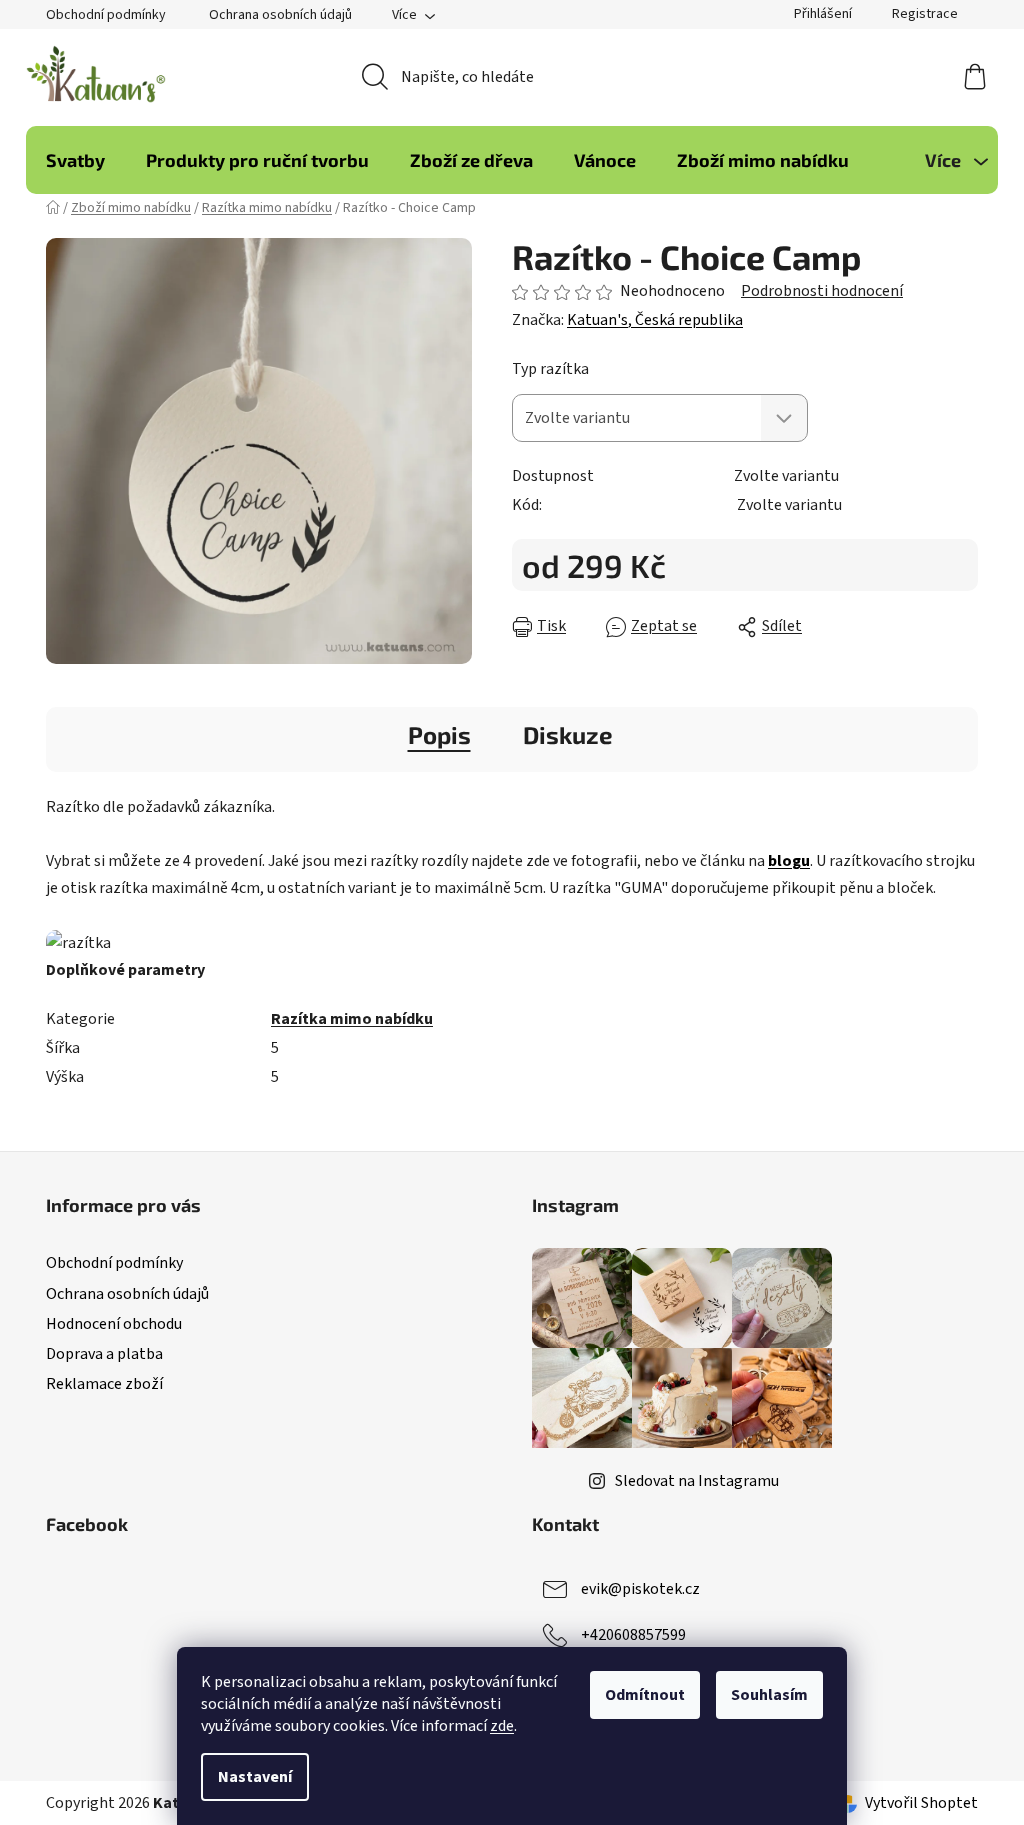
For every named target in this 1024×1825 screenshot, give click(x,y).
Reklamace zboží (104, 1384)
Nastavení (255, 1777)
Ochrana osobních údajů (280, 15)
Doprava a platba (104, 1354)
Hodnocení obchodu (114, 1324)
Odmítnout (645, 1695)
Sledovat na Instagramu (697, 1481)
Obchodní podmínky (106, 15)
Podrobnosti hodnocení (822, 291)
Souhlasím (769, 1695)
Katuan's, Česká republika (655, 320)
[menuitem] (75, 160)
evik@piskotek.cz (640, 1589)
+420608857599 (633, 1635)
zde (502, 1726)
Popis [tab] (439, 734)
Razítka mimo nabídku (352, 1019)
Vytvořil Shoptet (921, 1803)
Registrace (925, 14)
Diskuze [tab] (568, 734)
